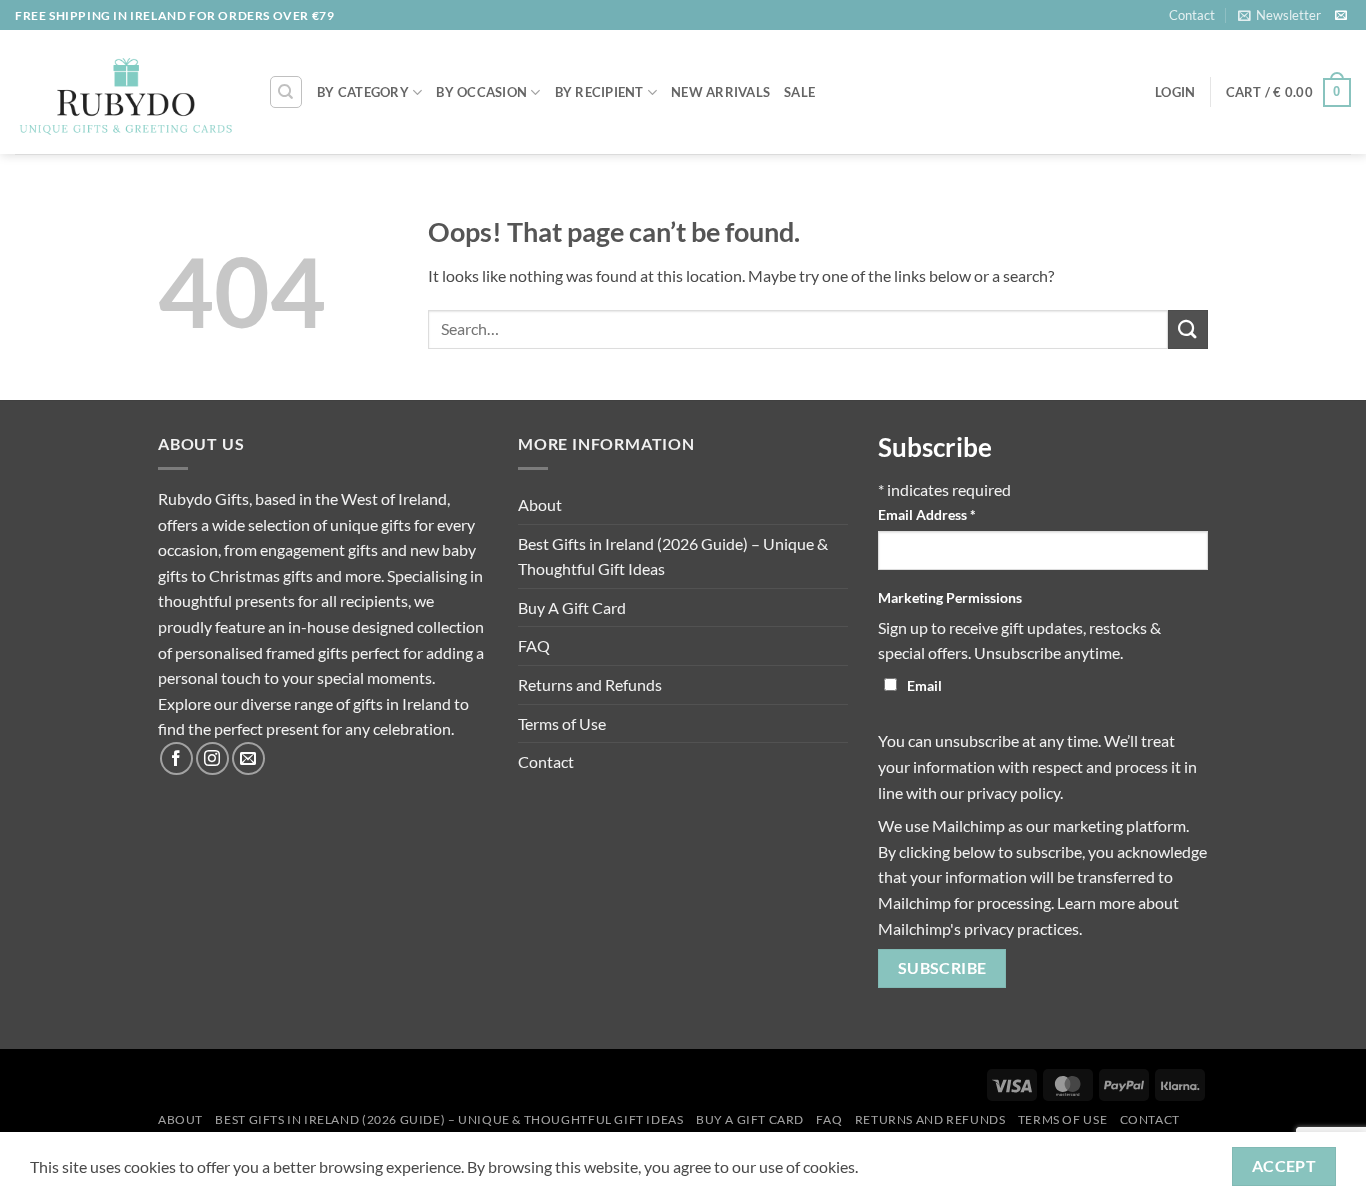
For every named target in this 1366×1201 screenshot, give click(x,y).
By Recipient (599, 92)
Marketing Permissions (950, 597)
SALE (799, 92)
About (540, 504)
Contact (1192, 15)
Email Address (927, 514)
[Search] (286, 92)
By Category (363, 92)
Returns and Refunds (590, 684)
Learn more (1096, 902)
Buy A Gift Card (572, 607)
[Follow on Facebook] (176, 758)
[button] (1279, 15)
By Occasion (481, 92)
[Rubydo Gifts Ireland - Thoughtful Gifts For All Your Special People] (126, 93)
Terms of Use (562, 723)
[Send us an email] (1341, 16)
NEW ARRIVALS (720, 92)
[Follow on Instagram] (212, 758)
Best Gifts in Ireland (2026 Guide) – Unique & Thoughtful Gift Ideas (673, 556)
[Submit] (1188, 329)
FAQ (534, 645)
